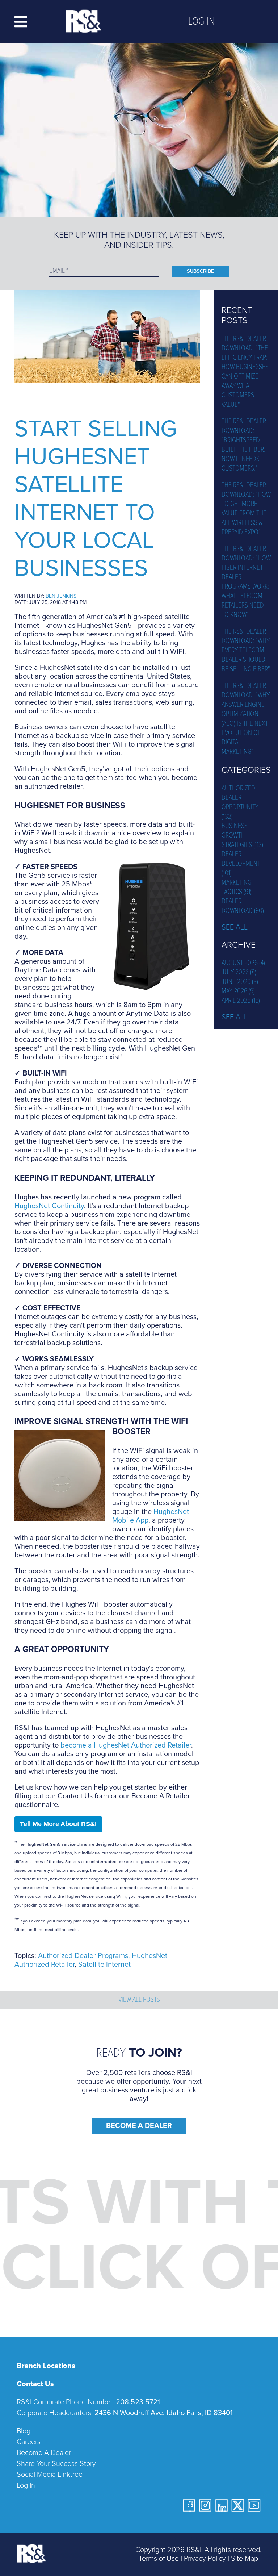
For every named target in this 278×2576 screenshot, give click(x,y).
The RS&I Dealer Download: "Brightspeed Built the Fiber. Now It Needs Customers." (244, 445)
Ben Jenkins (61, 596)
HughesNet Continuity (49, 1206)
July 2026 (239, 973)
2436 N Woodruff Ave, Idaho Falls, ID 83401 (164, 2413)
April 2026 (241, 1001)
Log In (201, 22)
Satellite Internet (104, 1965)
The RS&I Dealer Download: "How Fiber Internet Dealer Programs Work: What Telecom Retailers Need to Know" (246, 582)
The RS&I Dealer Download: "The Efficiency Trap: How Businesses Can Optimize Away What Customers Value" (245, 372)
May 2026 (238, 991)
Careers (29, 2442)
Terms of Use (159, 2559)
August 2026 (243, 963)
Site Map (245, 2559)
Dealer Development (241, 864)
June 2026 (240, 982)
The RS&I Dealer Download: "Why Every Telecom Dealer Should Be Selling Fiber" (246, 651)
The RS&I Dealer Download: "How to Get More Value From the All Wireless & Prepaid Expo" (246, 509)
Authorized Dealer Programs (83, 1956)
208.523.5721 (138, 2402)
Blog (24, 2431)
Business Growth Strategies (242, 836)
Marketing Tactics (237, 888)
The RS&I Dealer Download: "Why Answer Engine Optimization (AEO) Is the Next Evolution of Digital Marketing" (246, 719)
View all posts (139, 2000)
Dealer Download (243, 906)
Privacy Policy (205, 2559)
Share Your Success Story (56, 2464)
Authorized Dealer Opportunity (240, 803)
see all (235, 927)
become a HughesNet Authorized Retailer (126, 1745)
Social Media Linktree (50, 2475)
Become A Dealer (139, 2126)
